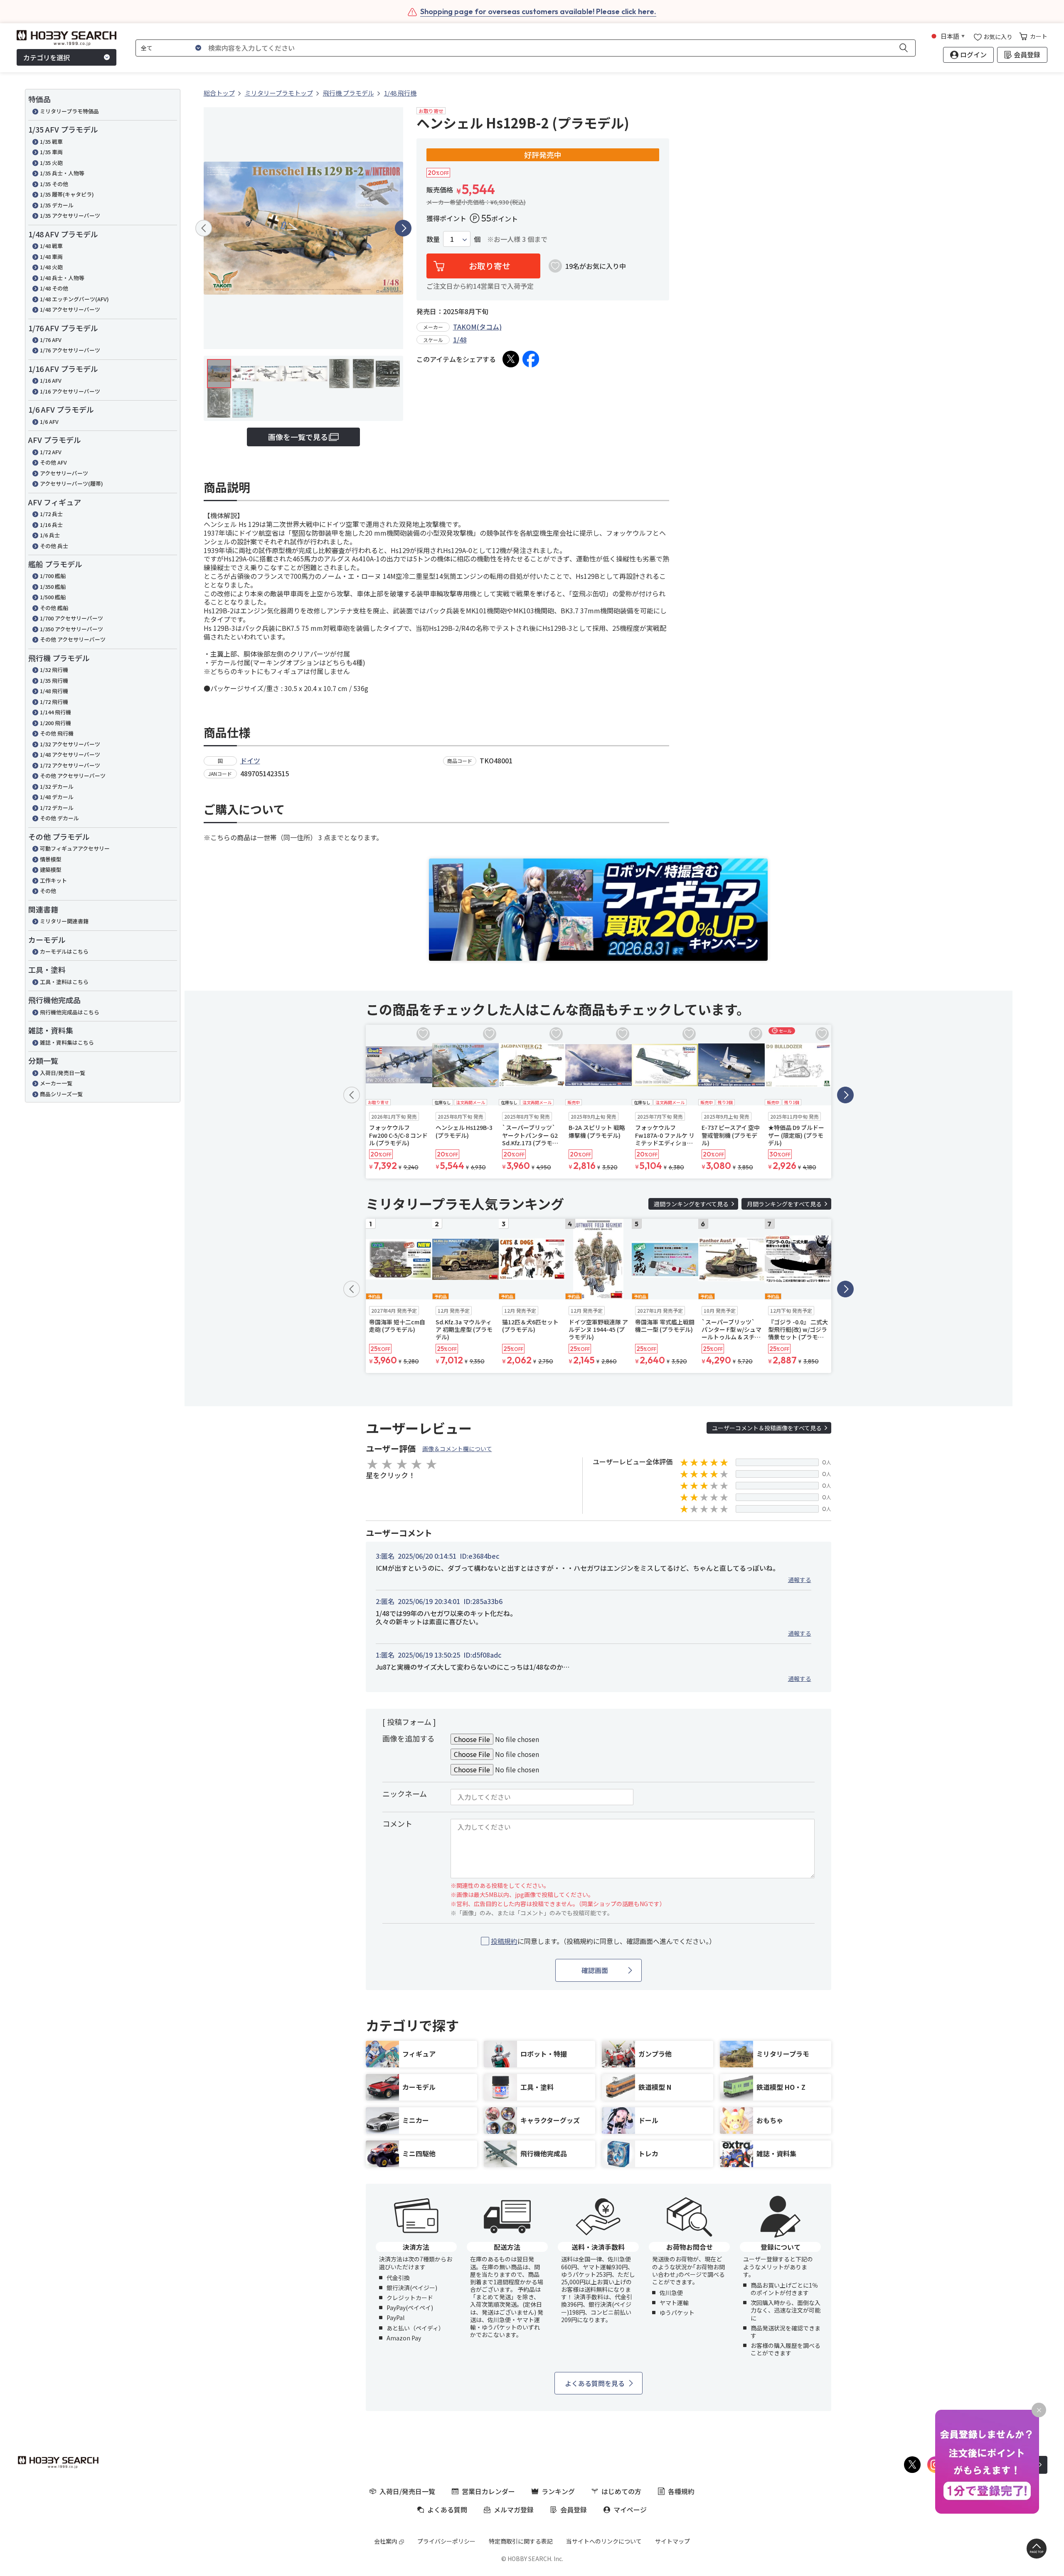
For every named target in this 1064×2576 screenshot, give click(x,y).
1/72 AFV (51, 452)
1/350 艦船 (53, 587)
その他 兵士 (54, 546)
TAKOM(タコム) (477, 327)
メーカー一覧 (56, 1083)
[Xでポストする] (511, 359)
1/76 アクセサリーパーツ (70, 350)
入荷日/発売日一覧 (63, 1073)
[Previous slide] (204, 228)
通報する (800, 1580)
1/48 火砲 (51, 267)
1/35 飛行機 (54, 680)
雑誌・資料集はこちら (67, 1042)
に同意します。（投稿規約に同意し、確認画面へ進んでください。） (603, 1941)
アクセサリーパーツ (64, 473)
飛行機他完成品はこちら (70, 1012)
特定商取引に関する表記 (521, 2541)
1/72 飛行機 (54, 702)
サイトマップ (672, 2541)
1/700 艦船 (53, 576)
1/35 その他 (54, 184)
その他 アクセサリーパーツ (73, 639)
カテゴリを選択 (47, 57)
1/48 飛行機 (54, 691)
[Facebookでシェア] (531, 359)
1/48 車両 (51, 257)
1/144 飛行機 (55, 712)
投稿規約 (504, 1941)
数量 (433, 239)
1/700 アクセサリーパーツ (71, 618)
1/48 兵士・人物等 (62, 278)
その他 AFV (53, 462)
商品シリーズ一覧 (61, 1094)
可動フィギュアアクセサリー (75, 848)
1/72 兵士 (51, 514)
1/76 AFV (51, 340)
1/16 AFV (51, 380)
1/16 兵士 (51, 525)
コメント (397, 1823)
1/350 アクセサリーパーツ (71, 629)
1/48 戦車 (51, 246)
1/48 (460, 340)
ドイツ (250, 760)
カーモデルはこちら (64, 951)
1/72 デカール (57, 808)
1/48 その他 (54, 288)
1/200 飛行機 (55, 723)
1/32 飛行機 (54, 670)
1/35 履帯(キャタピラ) (67, 194)
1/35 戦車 (51, 141)
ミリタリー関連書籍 (64, 921)
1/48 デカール (57, 797)
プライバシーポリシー (446, 2541)
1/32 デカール (57, 786)
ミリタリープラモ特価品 (69, 111)
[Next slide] (403, 228)
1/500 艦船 (53, 597)
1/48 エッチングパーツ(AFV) (74, 299)
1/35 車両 (51, 152)
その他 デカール (59, 818)
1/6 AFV (49, 422)
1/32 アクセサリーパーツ (70, 744)
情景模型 (51, 859)
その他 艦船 (54, 608)
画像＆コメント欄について (457, 1449)
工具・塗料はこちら (64, 982)
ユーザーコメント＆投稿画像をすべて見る (767, 1428)
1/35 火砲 (51, 163)
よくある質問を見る (595, 2383)
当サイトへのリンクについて (604, 2541)
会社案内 (386, 2541)
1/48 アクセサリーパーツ (70, 309)
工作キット (53, 880)
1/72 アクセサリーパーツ (70, 765)
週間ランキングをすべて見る (691, 1204)
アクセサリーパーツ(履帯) (71, 483)
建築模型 (51, 870)
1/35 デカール (57, 205)
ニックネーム (405, 1794)
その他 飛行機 (57, 733)
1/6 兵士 (50, 535)
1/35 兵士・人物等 (62, 173)
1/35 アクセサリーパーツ (70, 215)
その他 (48, 891)
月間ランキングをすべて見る (784, 1204)
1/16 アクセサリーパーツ (70, 391)
